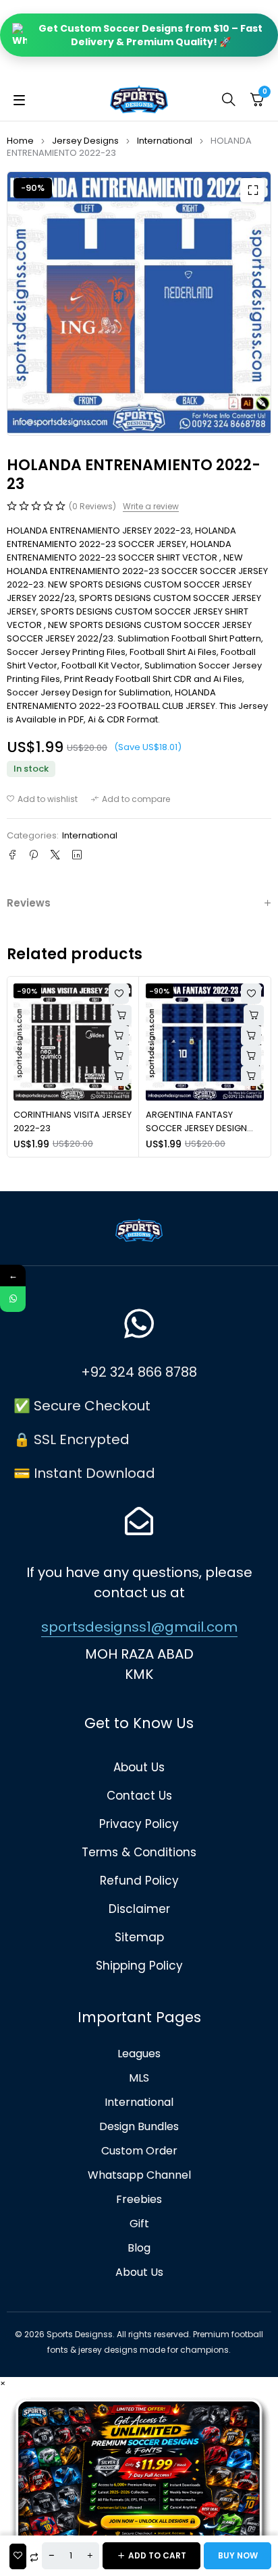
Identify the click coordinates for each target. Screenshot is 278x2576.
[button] (252, 190)
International (165, 141)
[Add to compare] (131, 799)
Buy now (238, 2555)
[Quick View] (119, 1035)
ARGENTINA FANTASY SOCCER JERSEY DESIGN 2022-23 (196, 1128)
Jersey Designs (85, 141)
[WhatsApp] (13, 1299)
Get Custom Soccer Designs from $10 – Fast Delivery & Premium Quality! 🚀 (150, 35)
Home (20, 141)
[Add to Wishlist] (18, 2556)
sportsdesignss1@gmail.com (139, 1627)
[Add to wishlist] (42, 799)
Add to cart (157, 2555)
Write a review (151, 507)
